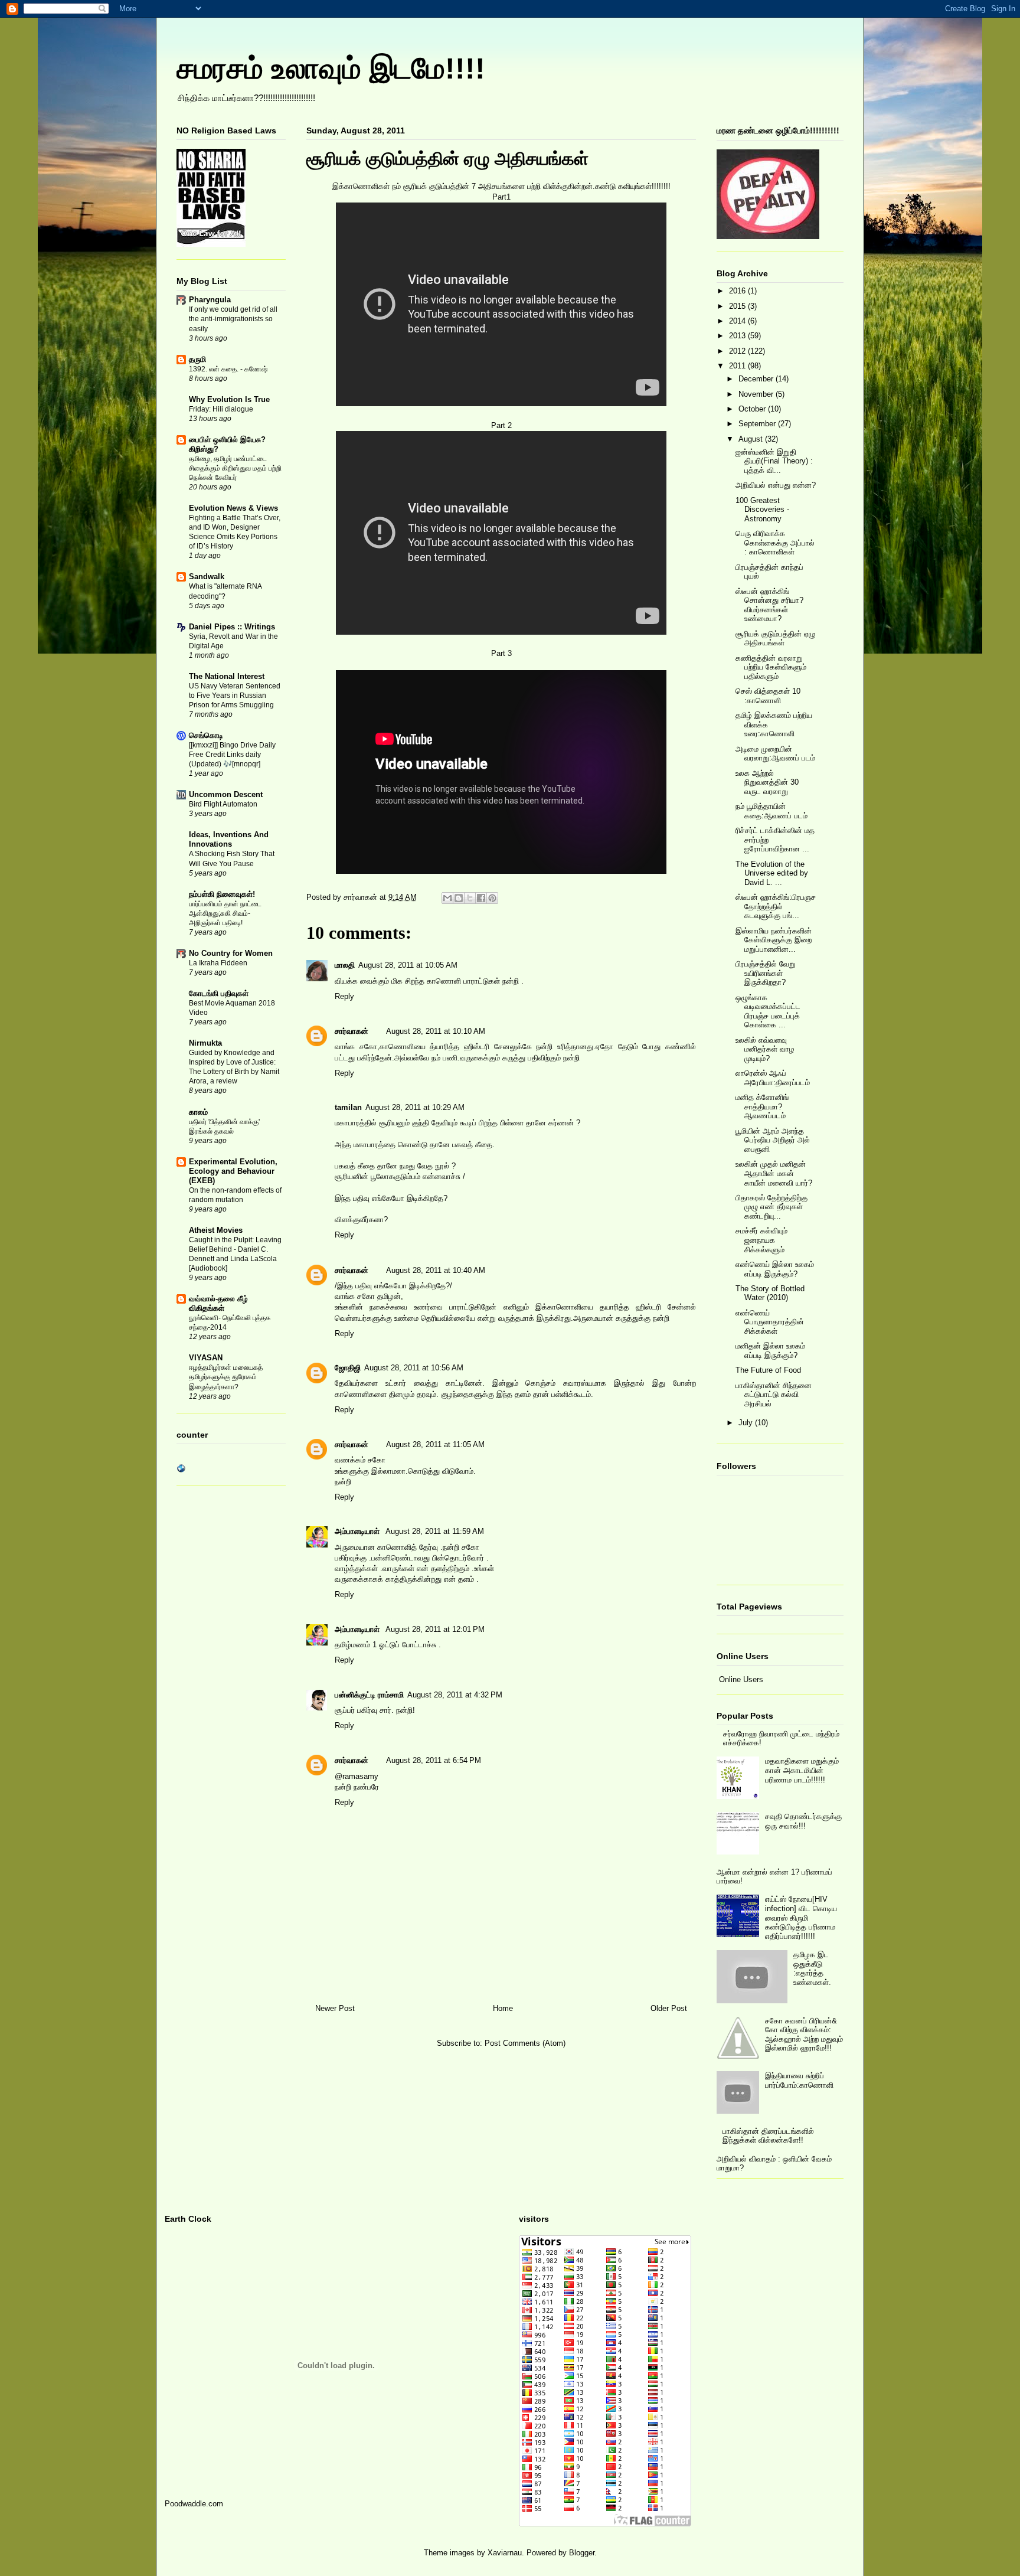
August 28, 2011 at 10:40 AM (436, 1270)
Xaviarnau (505, 2553)
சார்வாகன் (362, 897)
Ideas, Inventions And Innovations (229, 839)
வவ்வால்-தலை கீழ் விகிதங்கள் (218, 1303)
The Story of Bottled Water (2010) (770, 1293)
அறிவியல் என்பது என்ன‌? (776, 485)
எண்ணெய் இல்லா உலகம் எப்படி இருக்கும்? (775, 1269)
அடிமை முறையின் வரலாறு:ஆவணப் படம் (775, 754)
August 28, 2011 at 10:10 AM (436, 1031)
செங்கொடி (206, 735)
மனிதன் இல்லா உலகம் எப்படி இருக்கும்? (770, 1351)
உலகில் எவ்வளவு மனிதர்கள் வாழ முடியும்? (765, 1049)
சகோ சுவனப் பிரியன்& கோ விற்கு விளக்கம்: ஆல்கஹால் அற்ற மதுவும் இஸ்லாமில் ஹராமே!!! (804, 2035)
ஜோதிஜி (348, 1368)
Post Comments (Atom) (525, 2043)
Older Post (669, 2008)
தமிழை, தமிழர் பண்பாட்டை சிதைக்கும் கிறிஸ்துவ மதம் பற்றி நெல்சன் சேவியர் (235, 468)
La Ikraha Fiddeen (218, 963)
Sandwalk (207, 577)
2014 (738, 321)
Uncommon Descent (226, 794)
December (757, 379)
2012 (738, 351)
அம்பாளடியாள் (358, 1531)
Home (503, 2008)
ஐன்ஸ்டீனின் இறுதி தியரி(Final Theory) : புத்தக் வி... (774, 461)
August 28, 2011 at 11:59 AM (435, 1531)
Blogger (582, 2553)
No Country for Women (231, 953)
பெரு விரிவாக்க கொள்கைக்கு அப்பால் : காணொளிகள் (775, 543)
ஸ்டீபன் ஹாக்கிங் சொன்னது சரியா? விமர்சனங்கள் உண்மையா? (769, 605)
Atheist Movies (216, 1230)
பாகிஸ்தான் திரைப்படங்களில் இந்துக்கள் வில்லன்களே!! (768, 2136)
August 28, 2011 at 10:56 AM (414, 1368)
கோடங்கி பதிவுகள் (219, 993)
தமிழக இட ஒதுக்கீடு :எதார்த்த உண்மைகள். (812, 1968)
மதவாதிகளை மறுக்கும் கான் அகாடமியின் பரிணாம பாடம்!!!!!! (802, 1770)
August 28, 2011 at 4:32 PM (455, 1695)
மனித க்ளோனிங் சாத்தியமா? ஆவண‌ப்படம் (762, 1106)
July (747, 1423)
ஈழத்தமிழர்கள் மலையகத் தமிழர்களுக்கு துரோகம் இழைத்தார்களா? (226, 1377)
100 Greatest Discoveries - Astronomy (762, 510)
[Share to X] (470, 898)
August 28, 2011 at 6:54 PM (434, 1760)
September (758, 424)
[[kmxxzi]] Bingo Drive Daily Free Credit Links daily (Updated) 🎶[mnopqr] (232, 755)
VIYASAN (206, 1358)
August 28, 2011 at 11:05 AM (435, 1444)
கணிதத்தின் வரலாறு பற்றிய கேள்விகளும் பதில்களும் (771, 667)
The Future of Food (768, 1370)
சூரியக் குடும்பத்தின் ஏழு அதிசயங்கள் (775, 639)
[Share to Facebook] (481, 898)
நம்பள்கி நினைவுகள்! (222, 894)
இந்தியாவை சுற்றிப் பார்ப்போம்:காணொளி (799, 2080)
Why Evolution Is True (229, 399)
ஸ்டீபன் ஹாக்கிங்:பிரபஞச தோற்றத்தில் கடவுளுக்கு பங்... (776, 906)
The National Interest (227, 676)
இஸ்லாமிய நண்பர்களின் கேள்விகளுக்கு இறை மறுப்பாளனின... (774, 940)
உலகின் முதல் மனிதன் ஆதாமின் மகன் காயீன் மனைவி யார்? (774, 1173)
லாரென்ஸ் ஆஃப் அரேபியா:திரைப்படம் (773, 1078)
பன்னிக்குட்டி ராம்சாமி (369, 1695)
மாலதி (345, 965)
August (752, 439)
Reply (344, 996)
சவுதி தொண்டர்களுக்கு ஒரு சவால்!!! (803, 1821)
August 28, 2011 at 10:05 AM (408, 965)
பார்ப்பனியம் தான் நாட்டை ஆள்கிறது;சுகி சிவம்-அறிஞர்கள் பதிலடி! (225, 913)
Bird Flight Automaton (223, 804)
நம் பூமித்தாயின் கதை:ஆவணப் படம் (771, 811)
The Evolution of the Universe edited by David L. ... (772, 873)
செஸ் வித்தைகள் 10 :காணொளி (768, 696)
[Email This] (447, 898)
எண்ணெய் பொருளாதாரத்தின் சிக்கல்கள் (770, 1322)
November (757, 394)
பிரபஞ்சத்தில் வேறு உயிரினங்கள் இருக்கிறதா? (766, 973)
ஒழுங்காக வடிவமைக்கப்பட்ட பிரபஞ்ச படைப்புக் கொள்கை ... (768, 1011)
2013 (738, 336)
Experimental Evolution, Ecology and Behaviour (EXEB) (233, 1171)
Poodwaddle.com (194, 2504)
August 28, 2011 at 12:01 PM (435, 1629)
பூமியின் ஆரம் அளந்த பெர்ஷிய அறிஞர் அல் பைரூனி (773, 1140)
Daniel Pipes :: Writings (232, 627)
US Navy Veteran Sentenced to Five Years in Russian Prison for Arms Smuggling (235, 696)
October (753, 409)
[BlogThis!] (459, 898)
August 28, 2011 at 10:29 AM (415, 1107)
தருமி (197, 359)
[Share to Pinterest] (492, 898)
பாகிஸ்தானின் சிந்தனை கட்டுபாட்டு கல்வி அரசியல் (774, 1395)
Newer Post (335, 2008)
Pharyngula (210, 300)
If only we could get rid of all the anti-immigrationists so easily (233, 319)
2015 (738, 306)
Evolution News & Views (233, 508)
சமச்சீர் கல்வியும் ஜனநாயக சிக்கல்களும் (761, 1240)
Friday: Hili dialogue (221, 409)
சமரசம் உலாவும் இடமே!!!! (331, 68)
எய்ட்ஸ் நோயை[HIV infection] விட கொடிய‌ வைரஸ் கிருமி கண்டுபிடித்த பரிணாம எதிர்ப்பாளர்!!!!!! (801, 1917)
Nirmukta (205, 1043)
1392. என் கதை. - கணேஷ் (228, 369)
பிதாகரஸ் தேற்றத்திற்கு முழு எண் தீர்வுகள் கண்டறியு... (771, 1207)
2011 (738, 366)
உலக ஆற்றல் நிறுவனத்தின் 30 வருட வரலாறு (767, 782)
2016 (738, 291)
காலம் (198, 1112)
